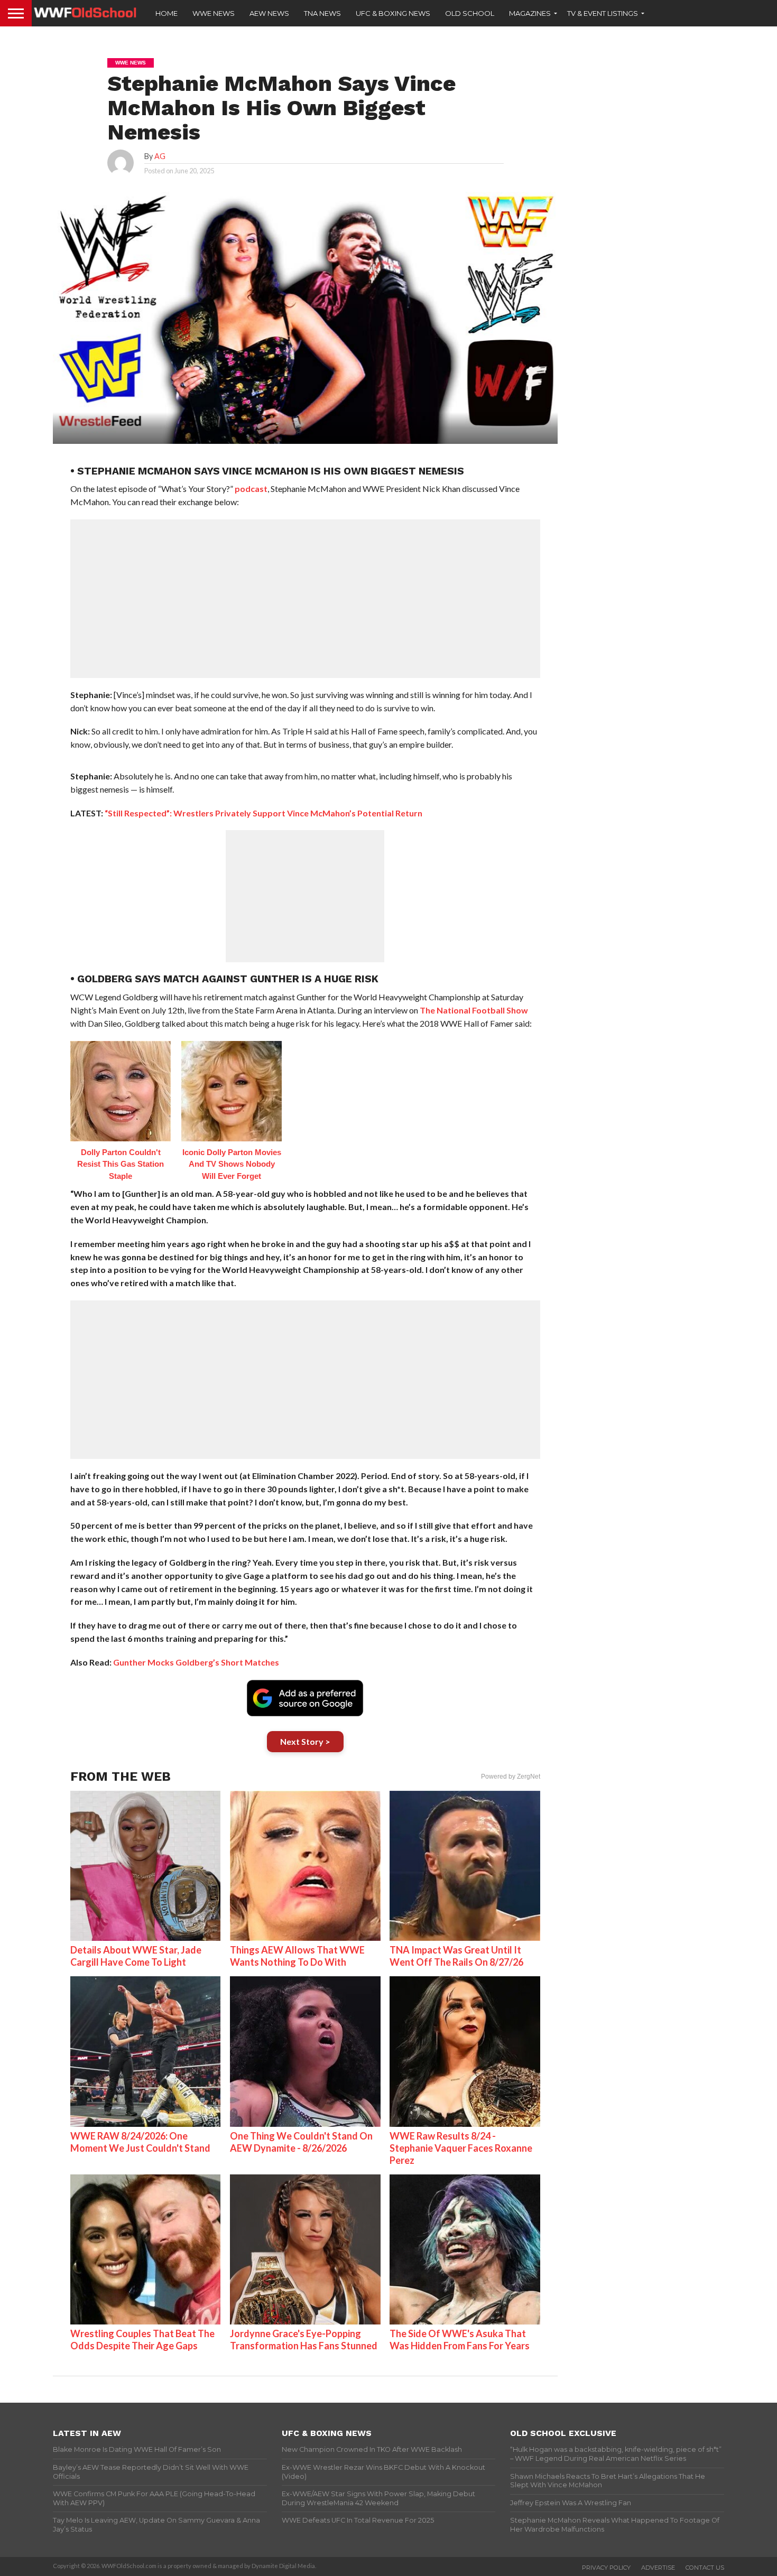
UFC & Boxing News (393, 13)
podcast (251, 489)
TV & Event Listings (603, 13)
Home (166, 13)
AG (160, 156)
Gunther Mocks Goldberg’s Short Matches (196, 1662)
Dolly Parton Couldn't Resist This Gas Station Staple (121, 1164)
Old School (470, 13)
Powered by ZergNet (511, 1777)
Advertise (658, 2568)
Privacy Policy (606, 2568)
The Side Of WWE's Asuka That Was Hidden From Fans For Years (460, 2340)
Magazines (530, 13)
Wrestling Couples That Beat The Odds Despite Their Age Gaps (142, 2340)
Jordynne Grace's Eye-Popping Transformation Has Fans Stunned (304, 2340)
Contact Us (705, 2568)
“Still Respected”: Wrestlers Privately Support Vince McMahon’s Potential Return (263, 813)
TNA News (322, 13)
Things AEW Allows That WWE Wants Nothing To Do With (297, 1956)
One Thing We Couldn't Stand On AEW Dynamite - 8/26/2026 (301, 2142)
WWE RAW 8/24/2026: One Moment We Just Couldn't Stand (140, 2142)
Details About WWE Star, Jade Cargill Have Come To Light (136, 1956)
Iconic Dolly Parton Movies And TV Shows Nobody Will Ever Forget (232, 1164)
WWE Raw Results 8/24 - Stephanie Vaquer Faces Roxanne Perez (461, 2148)
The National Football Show (474, 1010)
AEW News (269, 13)
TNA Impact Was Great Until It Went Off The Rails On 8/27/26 (456, 1956)
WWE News (214, 13)
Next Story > (305, 1741)
